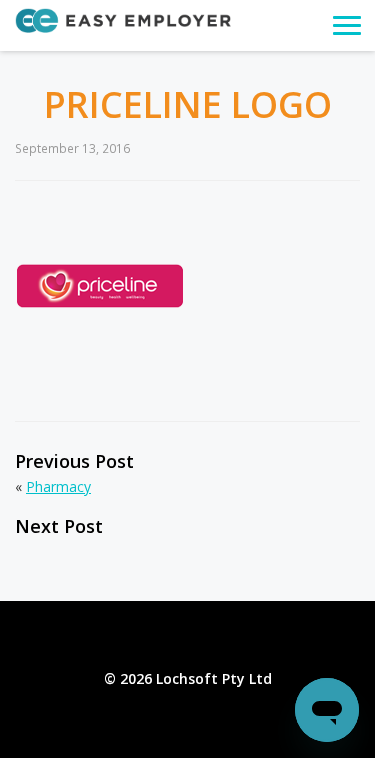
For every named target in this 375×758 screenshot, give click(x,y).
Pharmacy (58, 486)
